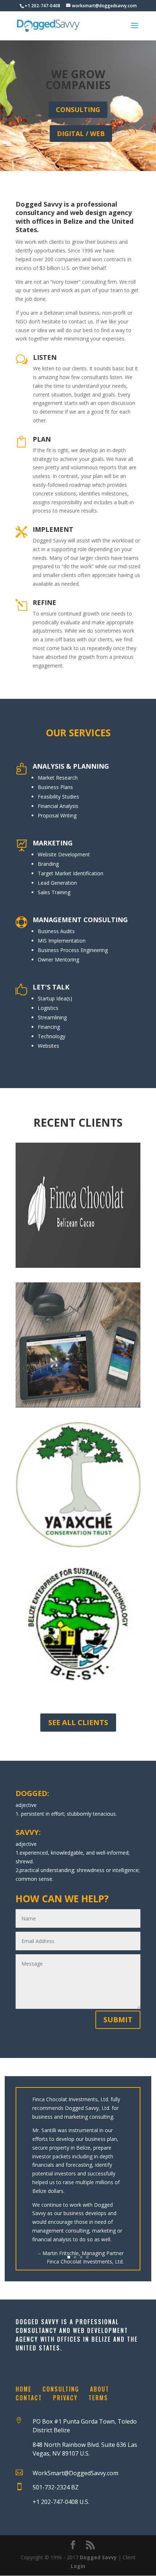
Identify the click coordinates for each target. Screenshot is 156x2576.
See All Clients (78, 1722)
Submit (118, 2020)
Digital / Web (81, 134)
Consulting (78, 110)
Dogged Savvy (98, 2557)
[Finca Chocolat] (78, 1205)
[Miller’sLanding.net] (78, 1345)
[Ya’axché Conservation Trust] (78, 1485)
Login (78, 2566)
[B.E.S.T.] (78, 1625)
